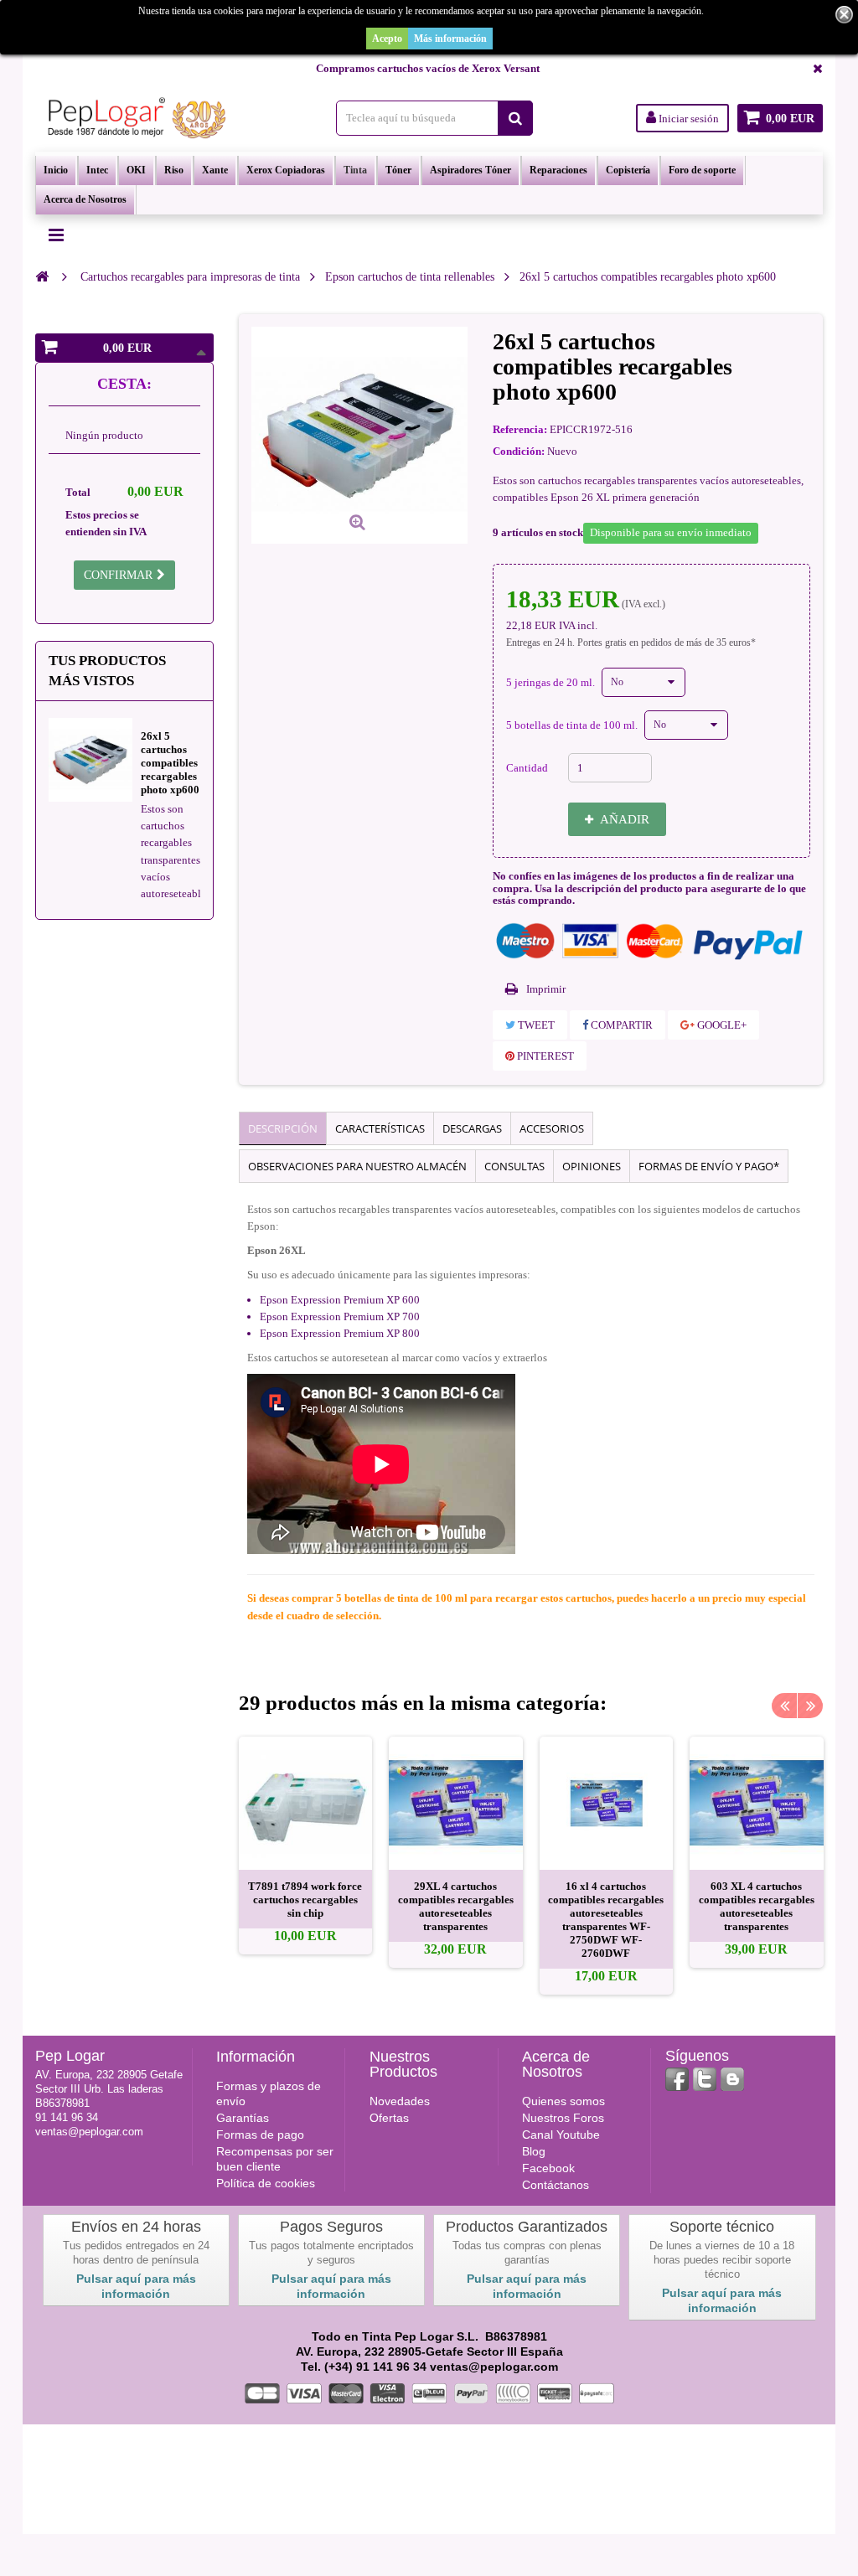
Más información (450, 39)
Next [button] (810, 1706)
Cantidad (527, 768)
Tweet (535, 1025)
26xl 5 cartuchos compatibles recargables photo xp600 (170, 763)
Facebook (548, 2168)
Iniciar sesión (687, 119)
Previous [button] (784, 1706)
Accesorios (552, 1128)
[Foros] (732, 2079)
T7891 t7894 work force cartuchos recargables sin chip (305, 1900)
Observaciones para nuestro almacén (357, 1166)
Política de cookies (266, 2183)
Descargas (472, 1128)
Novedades (400, 2101)
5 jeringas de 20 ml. (552, 682)
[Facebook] (677, 2079)
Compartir (620, 1025)
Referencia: (520, 429)
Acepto (387, 39)
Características (380, 1128)
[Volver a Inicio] (42, 276)
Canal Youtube (561, 2135)
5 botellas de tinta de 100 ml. (573, 725)
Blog (534, 2151)
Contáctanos (556, 2185)
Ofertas (389, 2118)
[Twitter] (705, 2079)
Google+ (721, 1025)
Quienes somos (563, 2101)
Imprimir (546, 989)
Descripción (283, 1128)
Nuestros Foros (563, 2118)
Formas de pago (260, 2135)
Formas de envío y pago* (709, 1166)
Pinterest (544, 1056)
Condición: (519, 451)
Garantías (243, 2118)
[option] (306, 1846)
